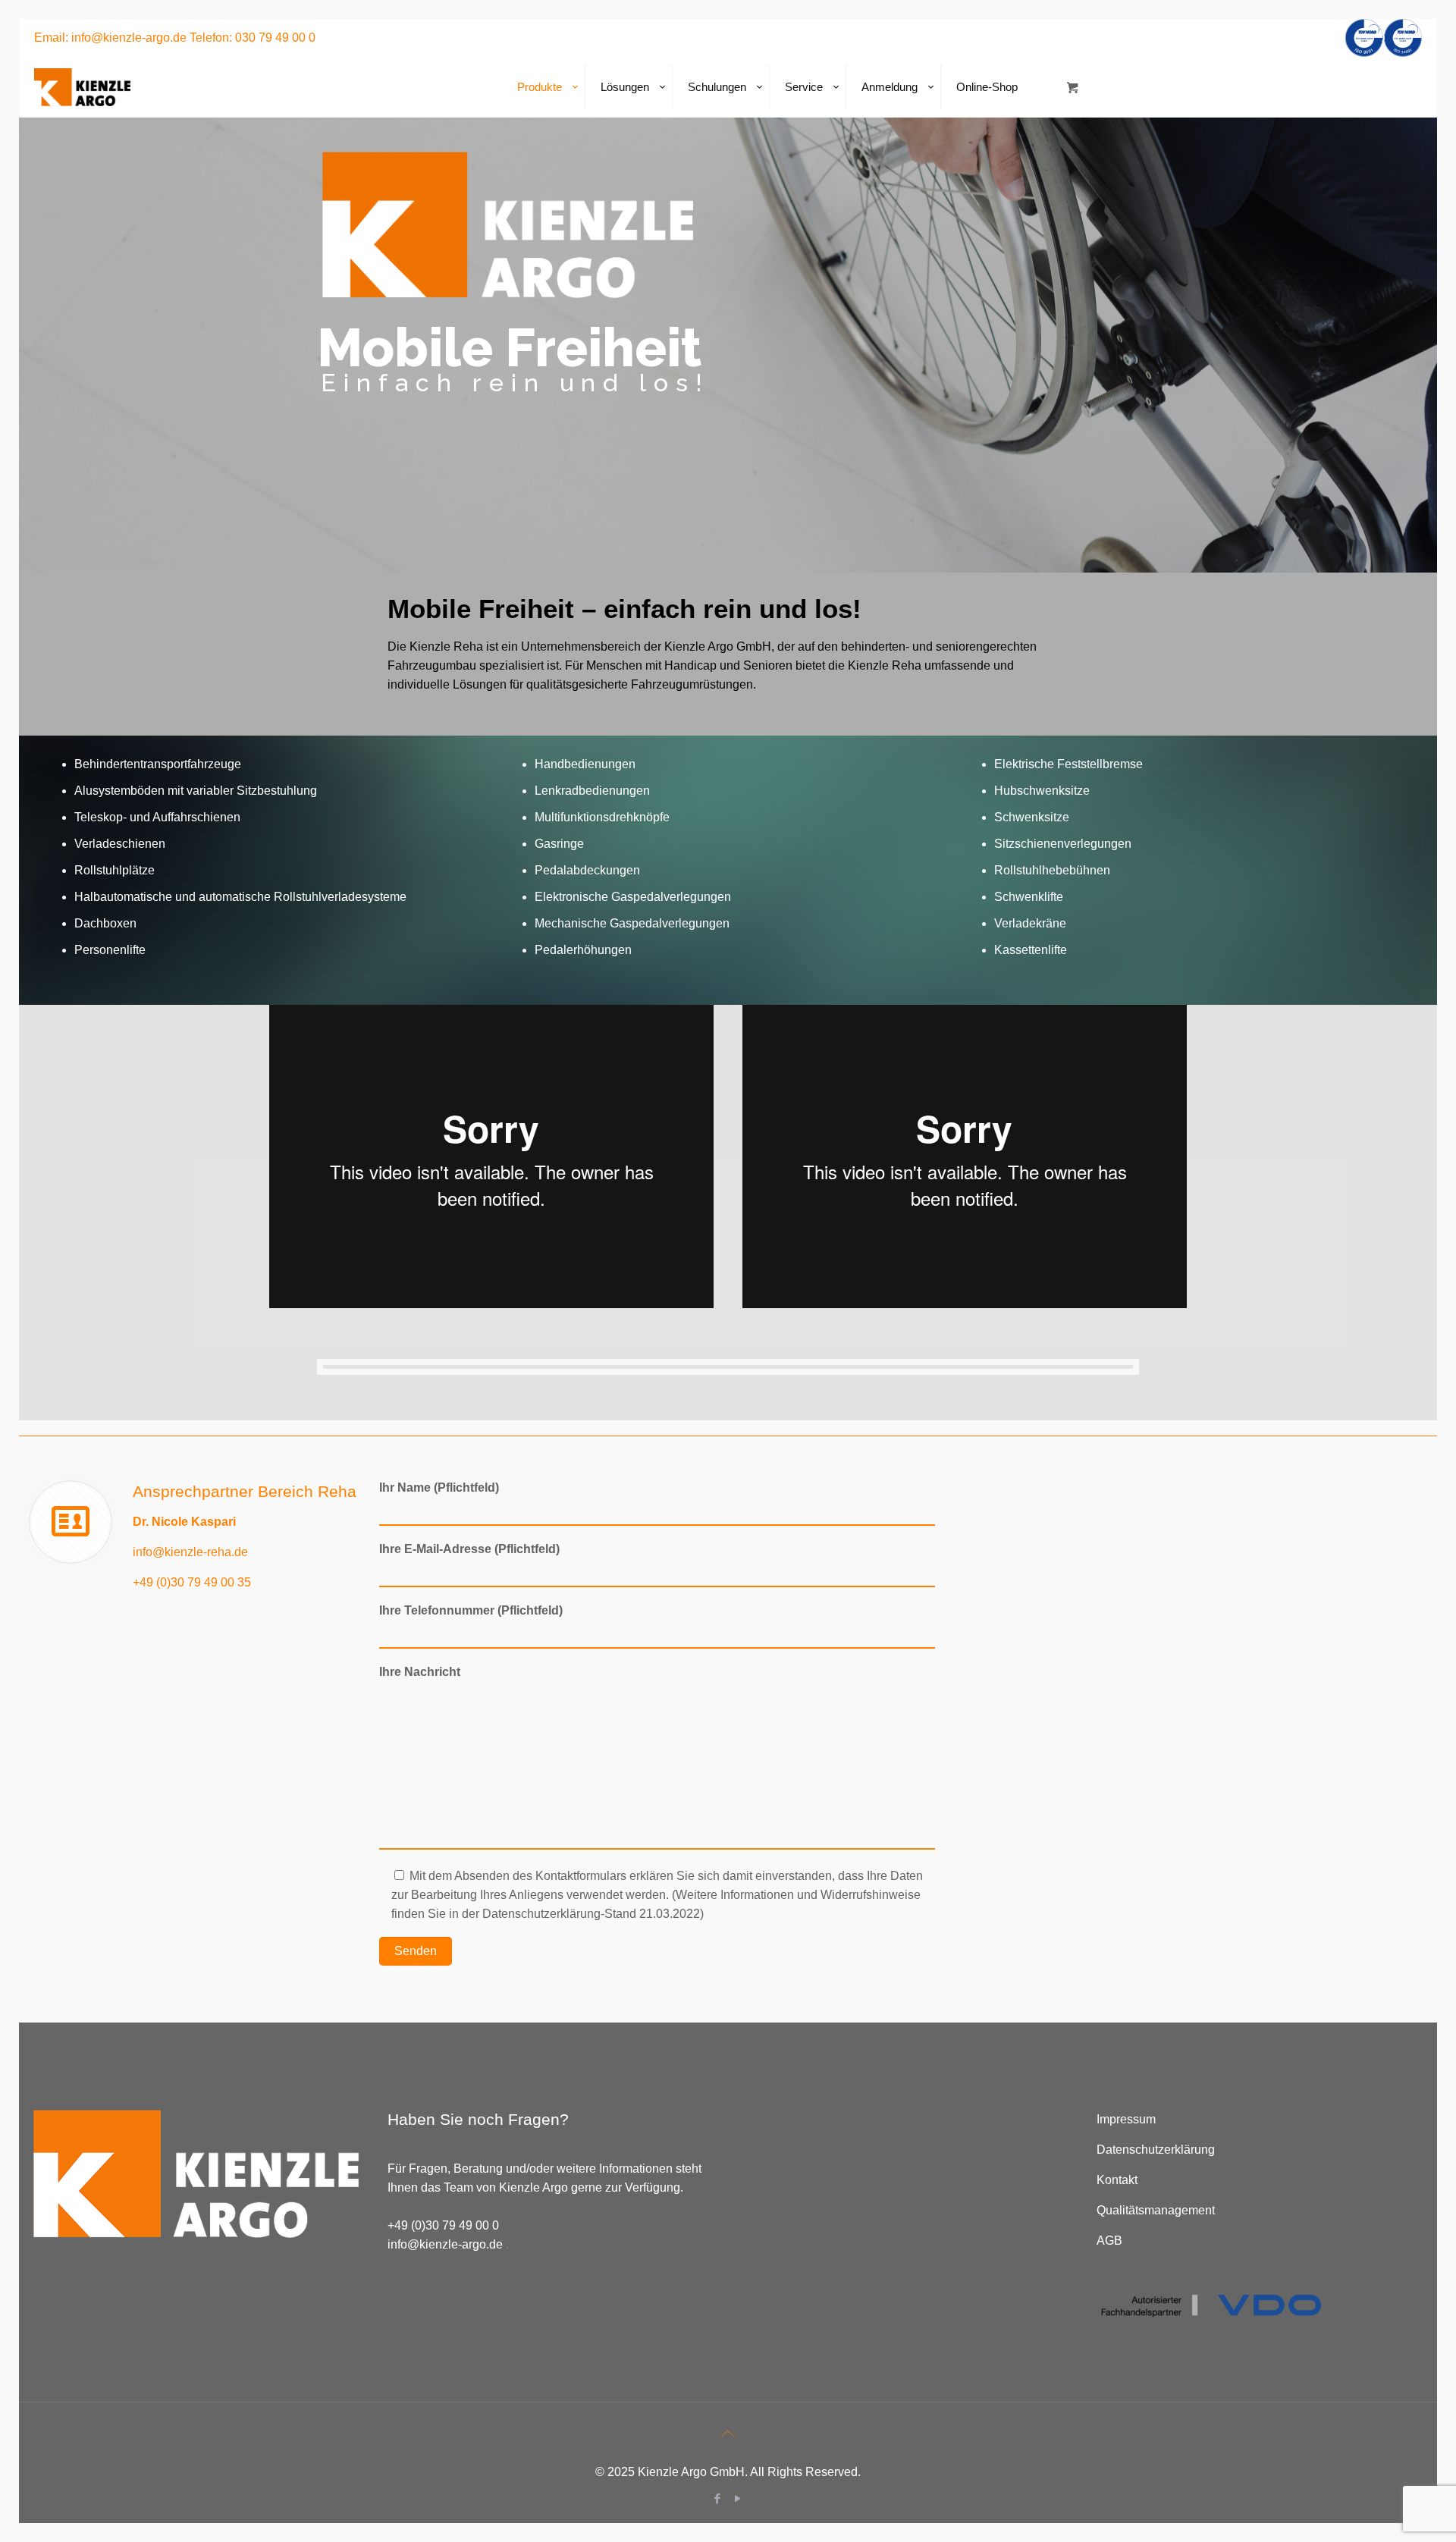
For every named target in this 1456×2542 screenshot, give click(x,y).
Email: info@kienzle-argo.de (110, 38)
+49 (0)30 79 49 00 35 (192, 1582)
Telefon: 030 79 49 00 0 (253, 38)
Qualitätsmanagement (1156, 2210)
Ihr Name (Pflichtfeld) (439, 1488)
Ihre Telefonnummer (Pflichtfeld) (471, 1610)
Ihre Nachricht (420, 1672)
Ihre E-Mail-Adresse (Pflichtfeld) (469, 1549)
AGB (1109, 2241)
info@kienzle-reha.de (190, 1552)
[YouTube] (738, 2498)
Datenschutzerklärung (1156, 2150)
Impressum (1126, 2119)
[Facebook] (718, 2498)
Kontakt (1117, 2180)
